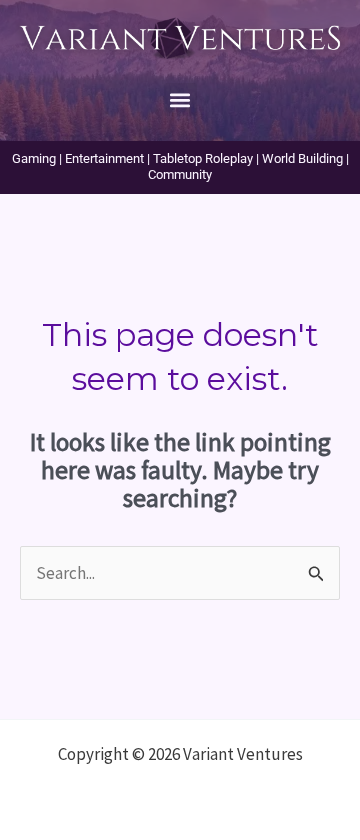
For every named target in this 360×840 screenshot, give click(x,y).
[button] (180, 99)
